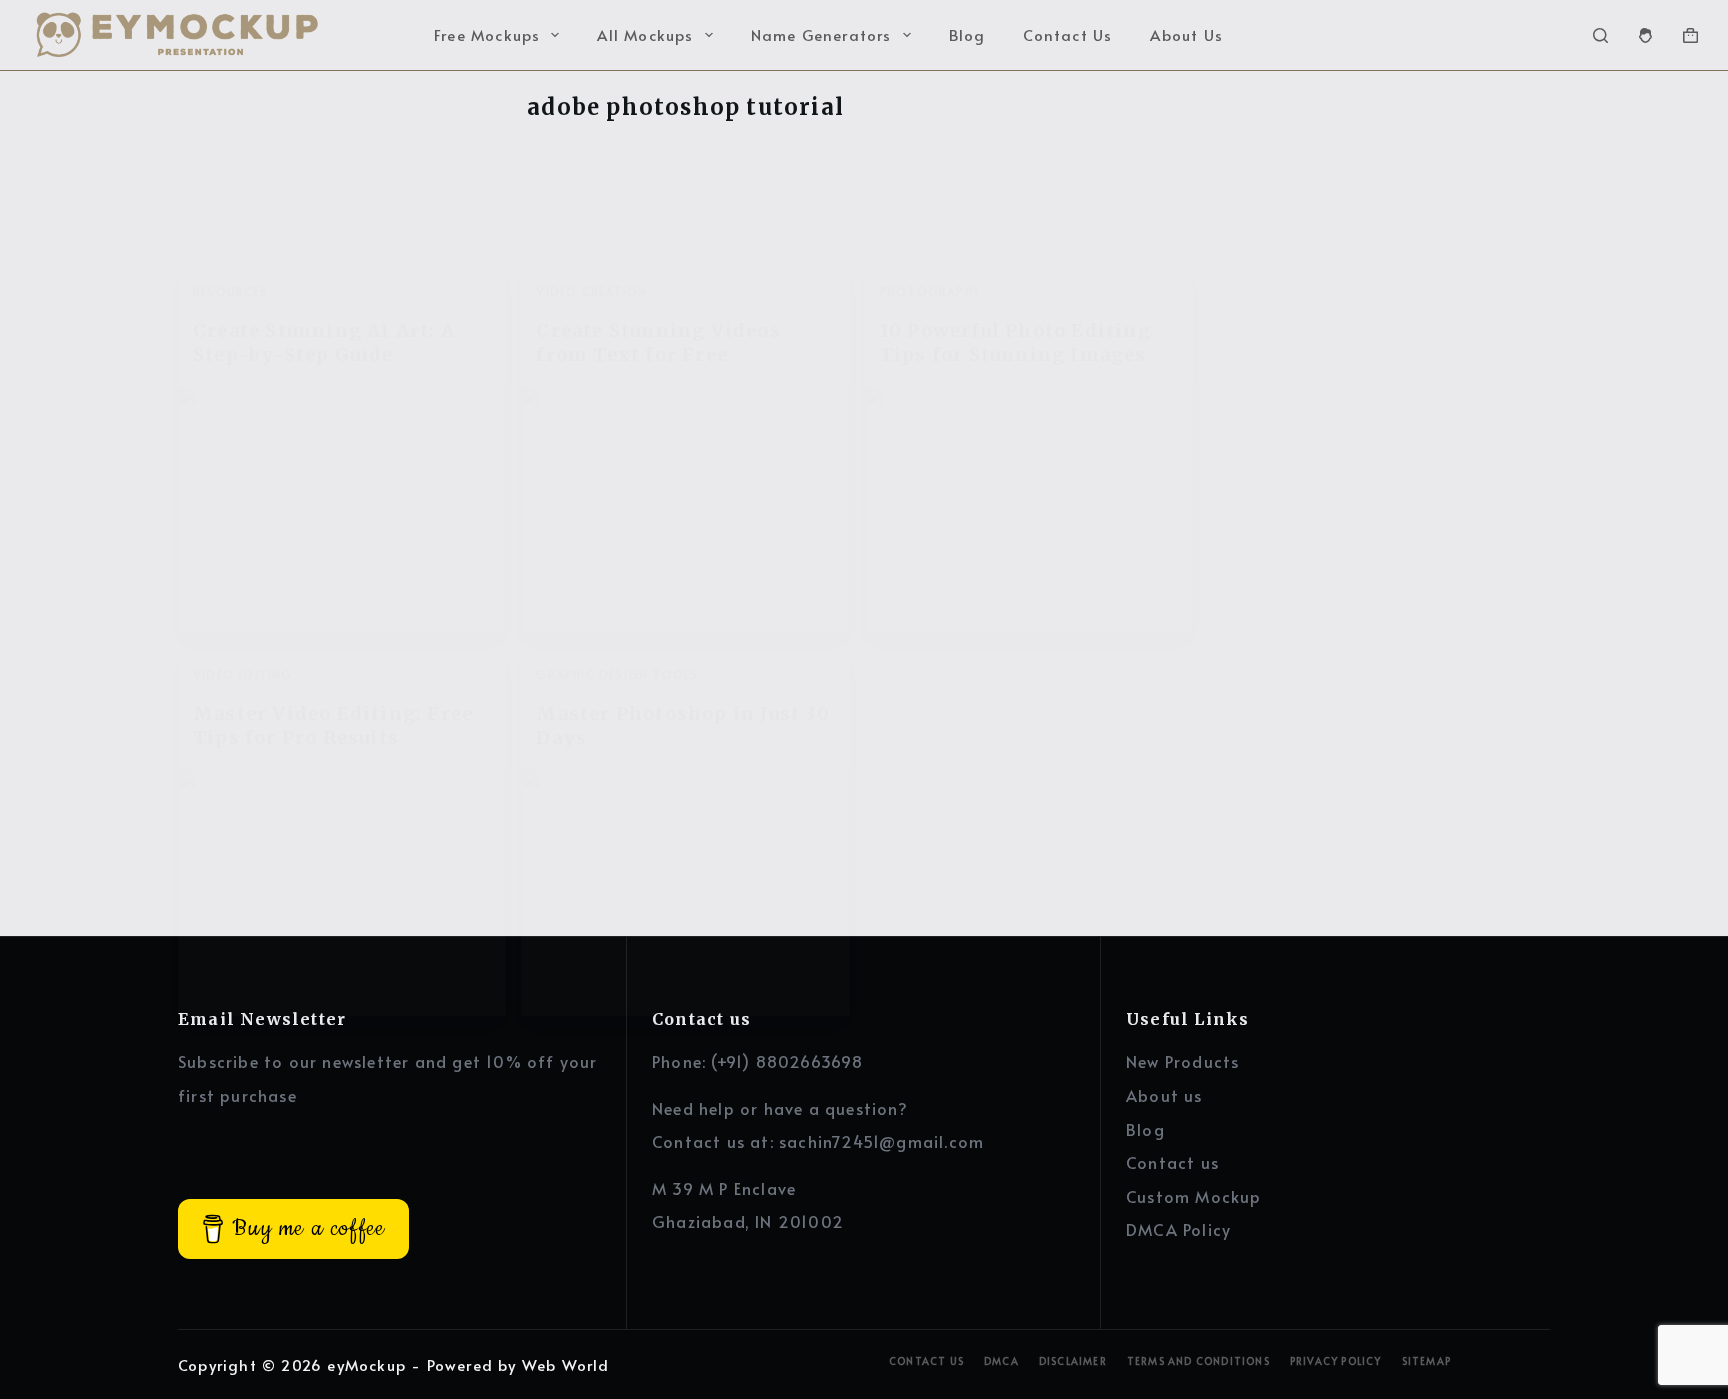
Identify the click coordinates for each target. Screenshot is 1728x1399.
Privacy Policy (1336, 1361)
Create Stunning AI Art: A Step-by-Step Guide (324, 342)
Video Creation (591, 291)
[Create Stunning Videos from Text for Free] (685, 509)
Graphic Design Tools (617, 674)
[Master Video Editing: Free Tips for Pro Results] (342, 892)
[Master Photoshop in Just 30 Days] (685, 892)
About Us (1186, 34)
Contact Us (1067, 34)
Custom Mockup (1194, 1196)
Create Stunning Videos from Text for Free (658, 342)
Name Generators (821, 34)
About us (1164, 1095)
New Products (1182, 1061)
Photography (930, 291)
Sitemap (1426, 1361)
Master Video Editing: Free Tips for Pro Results (333, 725)
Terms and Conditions (1198, 1361)
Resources (230, 291)
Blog (967, 34)
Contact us (1172, 1162)
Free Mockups (487, 34)
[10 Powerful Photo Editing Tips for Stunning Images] (1029, 509)
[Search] (1600, 35)
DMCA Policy (1178, 1229)
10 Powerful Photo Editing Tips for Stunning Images (1015, 342)
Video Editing (243, 674)
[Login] (1645, 35)
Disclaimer (1073, 1361)
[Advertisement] (1378, 260)
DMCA (1001, 1361)
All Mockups (645, 34)
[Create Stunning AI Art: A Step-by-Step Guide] (342, 509)
